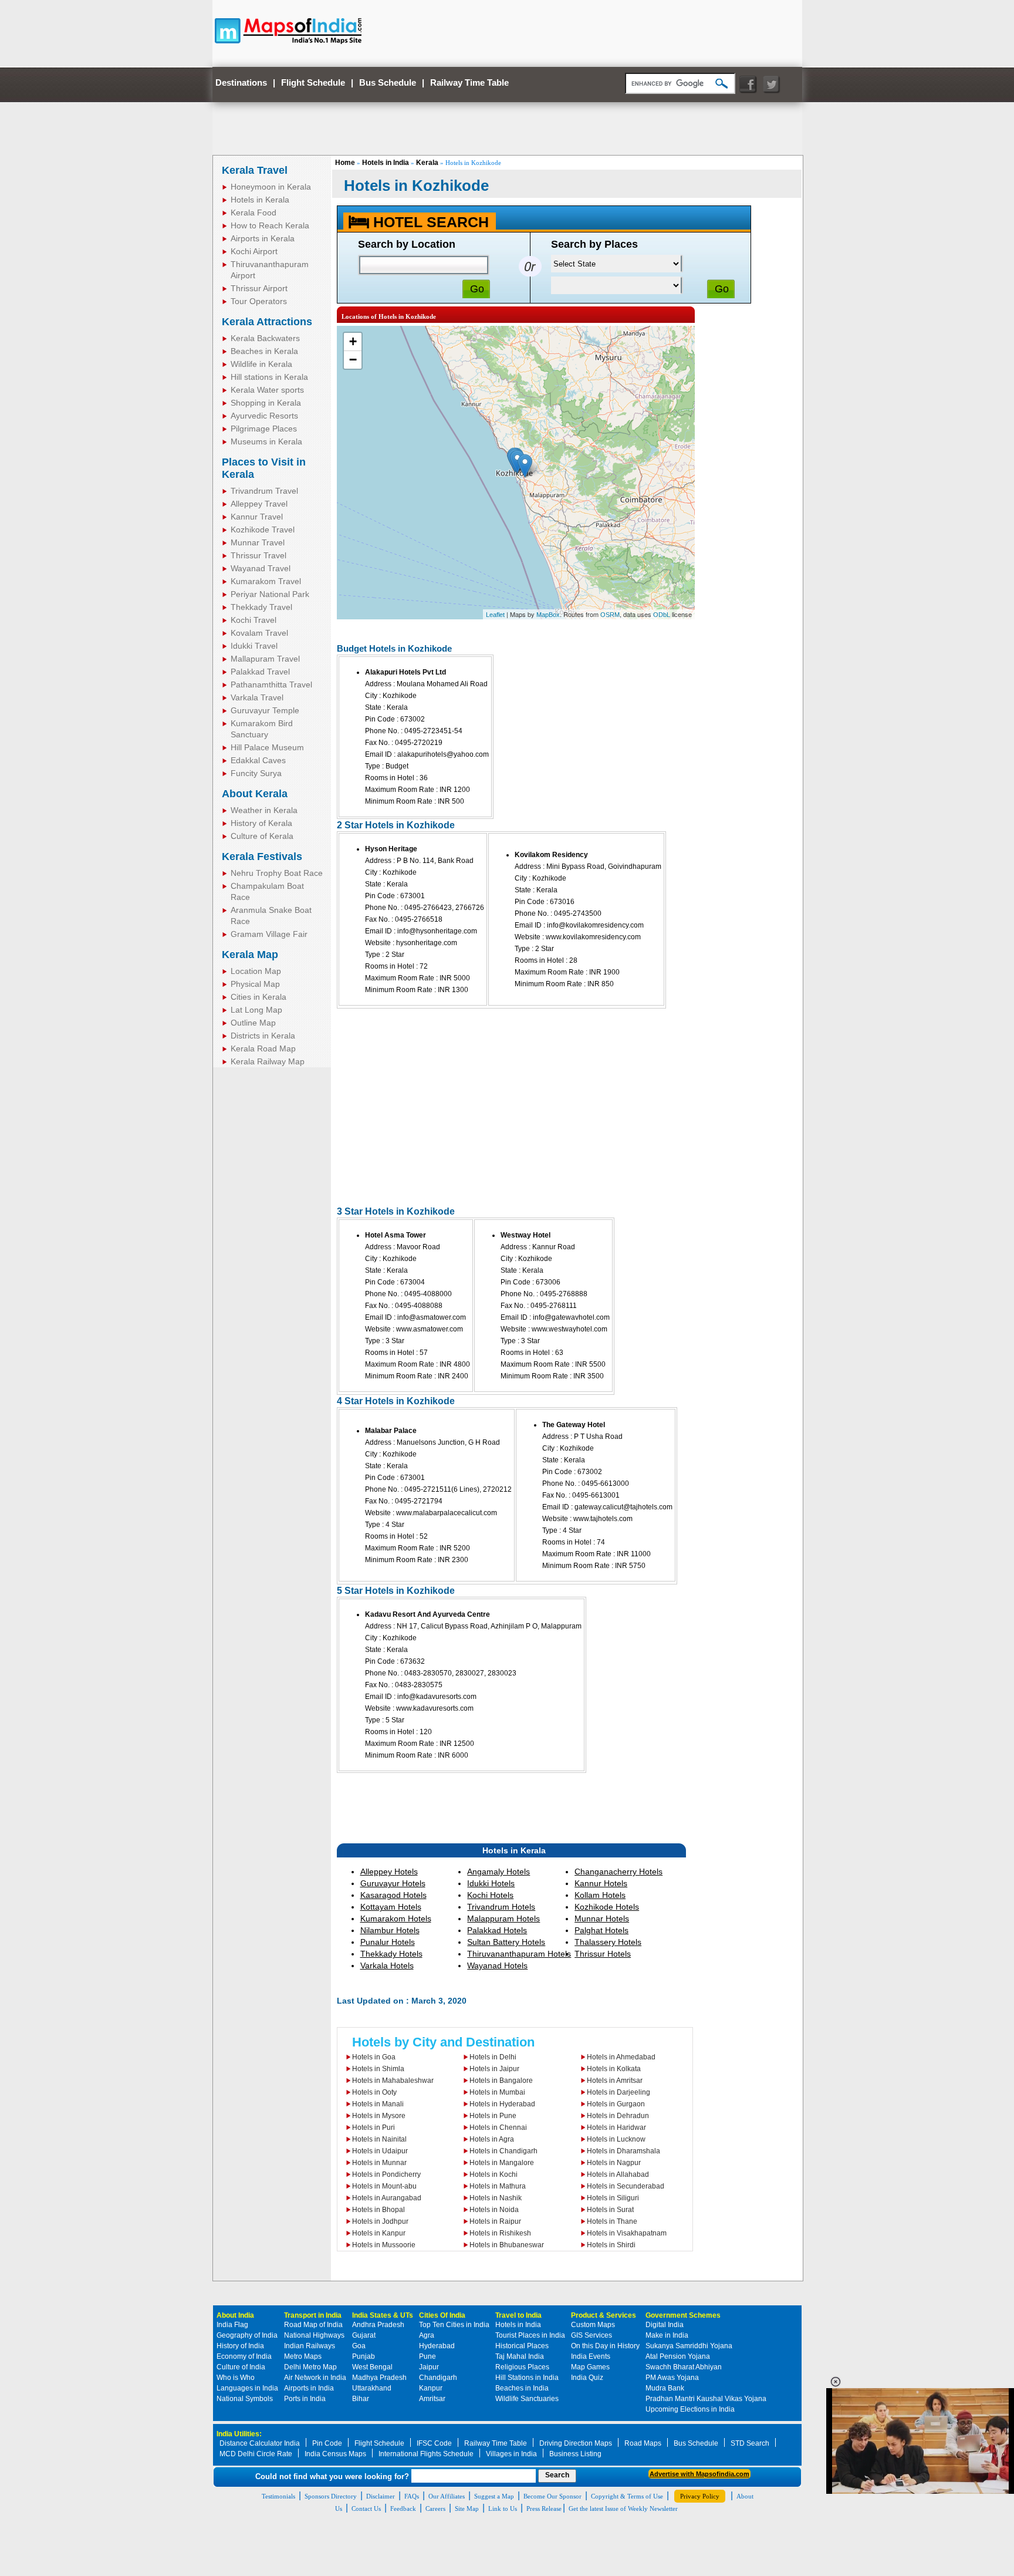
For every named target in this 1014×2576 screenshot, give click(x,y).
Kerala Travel (255, 170)
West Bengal (372, 2367)
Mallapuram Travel (265, 659)
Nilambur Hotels (390, 1930)
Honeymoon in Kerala (271, 187)
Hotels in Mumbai (497, 2092)
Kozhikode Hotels (607, 1907)
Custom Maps (593, 2325)
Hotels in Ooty (374, 2092)
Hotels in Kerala (260, 200)
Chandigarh (438, 2378)
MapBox (548, 615)
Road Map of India (313, 2325)
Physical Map (255, 984)
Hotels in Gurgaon (616, 2104)
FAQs (412, 2496)
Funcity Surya (256, 773)
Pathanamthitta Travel (271, 685)
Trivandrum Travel (264, 491)
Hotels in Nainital (379, 2139)
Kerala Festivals (262, 857)
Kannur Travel (257, 517)
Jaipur (429, 2367)
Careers (435, 2508)
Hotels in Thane (612, 2221)
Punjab (364, 2356)
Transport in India (313, 2315)
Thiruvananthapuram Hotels (519, 1954)
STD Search (750, 2443)
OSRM (610, 615)
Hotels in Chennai (498, 2127)
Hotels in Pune (493, 2116)
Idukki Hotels (491, 1883)
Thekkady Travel (261, 607)
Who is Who (236, 2378)
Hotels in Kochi (494, 2174)
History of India (240, 2346)
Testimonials (278, 2496)
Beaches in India (522, 2388)
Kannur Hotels (601, 1883)
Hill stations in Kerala (269, 377)
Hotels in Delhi (493, 2057)
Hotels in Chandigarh (503, 2151)
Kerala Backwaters (265, 338)
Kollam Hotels (600, 1895)
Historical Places (522, 2346)
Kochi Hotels (490, 1895)
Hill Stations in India (527, 2378)
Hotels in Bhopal (378, 2210)
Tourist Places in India (530, 2335)
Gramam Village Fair (269, 934)
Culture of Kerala (262, 836)
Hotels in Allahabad (618, 2174)
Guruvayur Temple (265, 710)
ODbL (662, 615)
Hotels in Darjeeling (618, 2092)
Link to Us (503, 2508)
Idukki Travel (254, 646)
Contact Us (366, 2508)
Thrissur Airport (259, 288)
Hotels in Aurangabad (387, 2198)
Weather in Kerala (264, 810)
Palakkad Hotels (497, 1930)
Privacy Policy (700, 2496)
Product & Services (604, 2315)
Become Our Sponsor (552, 2496)
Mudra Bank (665, 2388)
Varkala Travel (257, 697)
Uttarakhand (372, 2388)
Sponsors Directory (331, 2496)
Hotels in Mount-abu (384, 2186)
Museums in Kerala (266, 441)
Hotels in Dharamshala (623, 2151)
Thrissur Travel (258, 555)
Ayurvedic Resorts (264, 416)
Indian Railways (310, 2346)
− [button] (353, 360)
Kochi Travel (253, 620)
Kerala (427, 163)
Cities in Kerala (258, 997)
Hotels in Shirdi (611, 2245)
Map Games (590, 2367)
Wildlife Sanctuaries (527, 2399)
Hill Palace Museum (267, 747)
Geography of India (247, 2335)
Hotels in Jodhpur (380, 2221)
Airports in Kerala (263, 238)
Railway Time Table (469, 82)
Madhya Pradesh (379, 2378)
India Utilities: (239, 2434)
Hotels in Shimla (378, 2069)
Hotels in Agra (492, 2139)
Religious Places (522, 2367)
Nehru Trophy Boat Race (277, 873)
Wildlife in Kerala (261, 364)
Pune (427, 2356)
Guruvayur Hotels (393, 1883)
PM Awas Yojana (672, 2378)
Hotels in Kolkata (614, 2069)
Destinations (241, 82)
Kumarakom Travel (266, 581)
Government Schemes (683, 2315)
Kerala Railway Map (268, 1061)
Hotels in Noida (494, 2210)
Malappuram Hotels (503, 1918)
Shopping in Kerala (266, 403)
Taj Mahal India (520, 2356)
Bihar (361, 2399)
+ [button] (353, 341)
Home (345, 163)
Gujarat (364, 2335)
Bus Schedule (388, 82)
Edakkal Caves (258, 760)
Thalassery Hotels (608, 1942)
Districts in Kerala (263, 1036)
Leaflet (495, 615)
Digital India (665, 2325)
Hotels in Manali (378, 2104)
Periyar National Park (270, 594)
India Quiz (587, 2378)
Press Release (544, 2508)
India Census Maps (335, 2454)
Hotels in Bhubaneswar (507, 2245)
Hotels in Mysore (379, 2116)
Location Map (256, 971)
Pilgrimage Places (264, 429)
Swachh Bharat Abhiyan (684, 2367)
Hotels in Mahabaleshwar (393, 2081)
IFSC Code (434, 2443)
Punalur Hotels (388, 1942)
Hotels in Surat (610, 2210)
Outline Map (253, 1023)
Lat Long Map (256, 1010)
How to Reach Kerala (270, 225)
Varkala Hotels (387, 1965)
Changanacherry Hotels (618, 1872)
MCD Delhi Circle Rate (256, 2454)
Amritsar (432, 2399)
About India (235, 2315)
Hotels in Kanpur (379, 2233)
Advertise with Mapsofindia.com (699, 2474)
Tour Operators (259, 301)
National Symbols (245, 2399)
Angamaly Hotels (498, 1872)
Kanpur (431, 2388)
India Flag (232, 2325)
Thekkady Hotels (391, 1954)
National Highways (314, 2335)
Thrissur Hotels (603, 1954)
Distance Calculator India (260, 2443)
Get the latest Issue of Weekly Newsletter (623, 2508)
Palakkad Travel (260, 672)
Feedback (403, 2508)
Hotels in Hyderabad (502, 2104)
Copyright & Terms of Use (627, 2496)
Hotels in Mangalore (502, 2163)
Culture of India (241, 2367)
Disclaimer (381, 2496)
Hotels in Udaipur (380, 2151)
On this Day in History (605, 2346)
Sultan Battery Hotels (506, 1942)
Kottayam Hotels (391, 1907)
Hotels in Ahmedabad (621, 2057)
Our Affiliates (447, 2496)
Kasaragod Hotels (393, 1895)
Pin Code (327, 2443)
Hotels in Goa (374, 2057)
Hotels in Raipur (495, 2221)
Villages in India (511, 2454)
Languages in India (247, 2388)
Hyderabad (437, 2346)
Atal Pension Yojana (678, 2356)
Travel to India (518, 2315)
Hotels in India (386, 163)
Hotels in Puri (374, 2127)
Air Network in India (315, 2378)
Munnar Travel (258, 542)
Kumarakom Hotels (396, 1918)
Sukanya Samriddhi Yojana (689, 2346)
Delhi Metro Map (310, 2367)
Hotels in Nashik (496, 2198)
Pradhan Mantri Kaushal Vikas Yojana (706, 2399)
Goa (359, 2346)
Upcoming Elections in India (690, 2409)
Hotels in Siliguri (613, 2198)
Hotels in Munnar (379, 2163)
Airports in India (309, 2388)
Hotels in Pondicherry (386, 2174)
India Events (591, 2356)
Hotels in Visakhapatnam (627, 2233)
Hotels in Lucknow (616, 2139)
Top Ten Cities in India (454, 2325)
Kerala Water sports (267, 390)
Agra (427, 2335)
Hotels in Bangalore (501, 2081)
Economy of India (244, 2356)
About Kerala (255, 794)
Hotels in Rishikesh (500, 2233)
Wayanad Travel (261, 568)
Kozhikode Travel (263, 530)
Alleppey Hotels (389, 1872)
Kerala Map (250, 955)
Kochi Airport (254, 251)
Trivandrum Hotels (501, 1907)
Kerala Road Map (263, 1048)
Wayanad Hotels (497, 1965)
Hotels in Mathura (498, 2186)
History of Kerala (261, 823)
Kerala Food (253, 213)
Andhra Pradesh (378, 2325)
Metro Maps (303, 2356)
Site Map (467, 2508)
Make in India (667, 2335)
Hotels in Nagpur (614, 2163)
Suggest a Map (494, 2496)
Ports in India (305, 2399)
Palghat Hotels (601, 1930)
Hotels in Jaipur (494, 2069)
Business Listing (575, 2454)
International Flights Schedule (426, 2454)
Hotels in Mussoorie (384, 2245)
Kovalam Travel (259, 633)
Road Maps (643, 2443)
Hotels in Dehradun (618, 2116)
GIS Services (591, 2335)
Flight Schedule (313, 82)
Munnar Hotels (602, 1918)
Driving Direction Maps (576, 2443)
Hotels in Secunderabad (626, 2186)
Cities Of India (442, 2315)
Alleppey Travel (259, 504)
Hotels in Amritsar (615, 2081)
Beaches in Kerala (264, 351)
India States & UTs (383, 2315)
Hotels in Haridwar (616, 2127)
